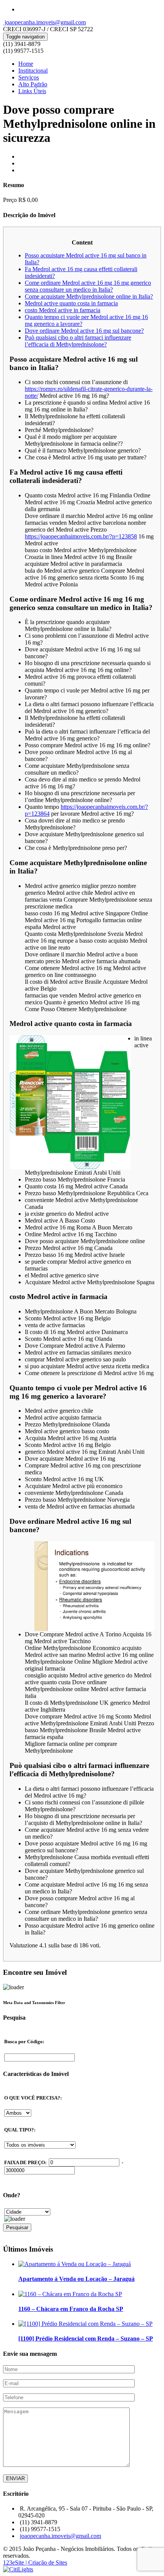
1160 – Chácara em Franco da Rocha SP (71, 2309)
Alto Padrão (33, 84)
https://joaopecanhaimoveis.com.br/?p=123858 (81, 536)
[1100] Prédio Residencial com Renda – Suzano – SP (86, 2339)
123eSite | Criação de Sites (35, 2563)
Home (26, 64)
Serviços (29, 77)
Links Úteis (32, 91)
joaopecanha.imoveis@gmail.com (44, 22)
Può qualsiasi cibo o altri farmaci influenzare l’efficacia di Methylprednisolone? (78, 341)
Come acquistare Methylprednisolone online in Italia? (89, 296)
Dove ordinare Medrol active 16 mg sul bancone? (84, 331)
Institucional (33, 71)
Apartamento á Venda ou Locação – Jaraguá (76, 2279)
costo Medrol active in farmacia (63, 310)
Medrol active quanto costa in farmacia (71, 303)
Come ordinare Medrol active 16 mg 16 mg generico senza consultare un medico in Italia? (88, 286)
